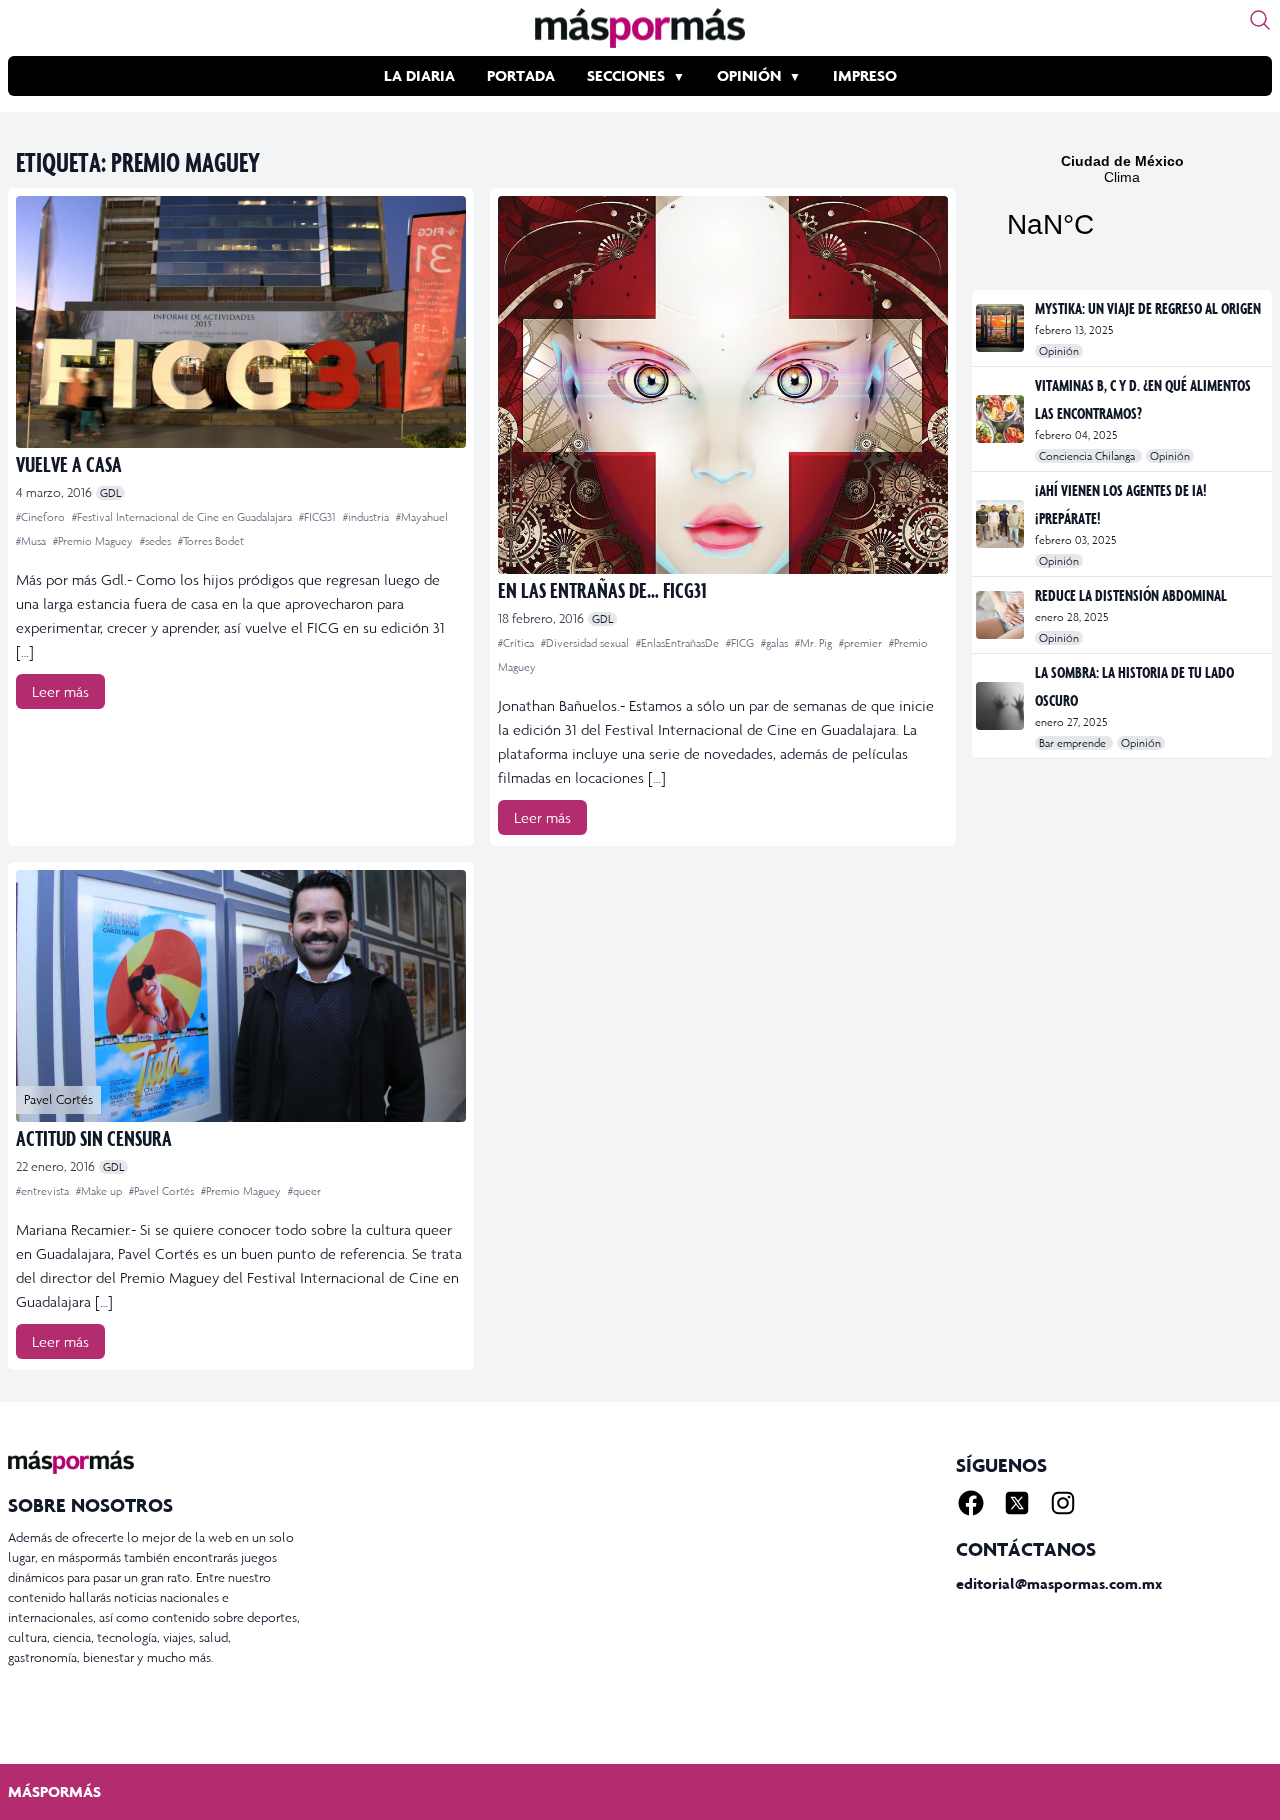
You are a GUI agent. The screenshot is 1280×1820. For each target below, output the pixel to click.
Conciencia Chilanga (1088, 456)
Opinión (749, 75)
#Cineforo (42, 517)
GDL (110, 493)
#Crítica (517, 643)
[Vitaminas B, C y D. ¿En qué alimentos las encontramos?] (1001, 419)
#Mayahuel (422, 517)
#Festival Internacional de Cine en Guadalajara (183, 517)
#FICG (741, 643)
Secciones (626, 75)
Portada (521, 75)
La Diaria (419, 75)
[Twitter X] (1017, 1503)
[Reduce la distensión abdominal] (1001, 615)
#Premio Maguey (94, 541)
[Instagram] (1063, 1503)
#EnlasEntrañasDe (679, 643)
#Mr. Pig (815, 643)
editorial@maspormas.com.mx (1059, 1583)
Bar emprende (1074, 743)
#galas (776, 643)
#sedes (157, 541)
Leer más (60, 691)
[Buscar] (1260, 20)
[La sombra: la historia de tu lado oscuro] (1001, 706)
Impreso (865, 75)
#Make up (100, 1191)
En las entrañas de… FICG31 (602, 589)
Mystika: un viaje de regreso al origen (1148, 308)
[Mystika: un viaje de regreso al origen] (1001, 328)
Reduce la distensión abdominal (1131, 595)
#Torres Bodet (211, 541)
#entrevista (44, 1191)
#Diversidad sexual (586, 643)
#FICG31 (319, 517)
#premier (862, 643)
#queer (304, 1191)
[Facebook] (971, 1503)
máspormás (54, 1791)
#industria (367, 517)
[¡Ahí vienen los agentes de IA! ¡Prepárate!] (1001, 524)
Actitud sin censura (94, 1137)
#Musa (32, 541)
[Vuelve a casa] (241, 322)
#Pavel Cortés (163, 1191)
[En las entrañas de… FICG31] (723, 385)
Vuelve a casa (69, 463)
